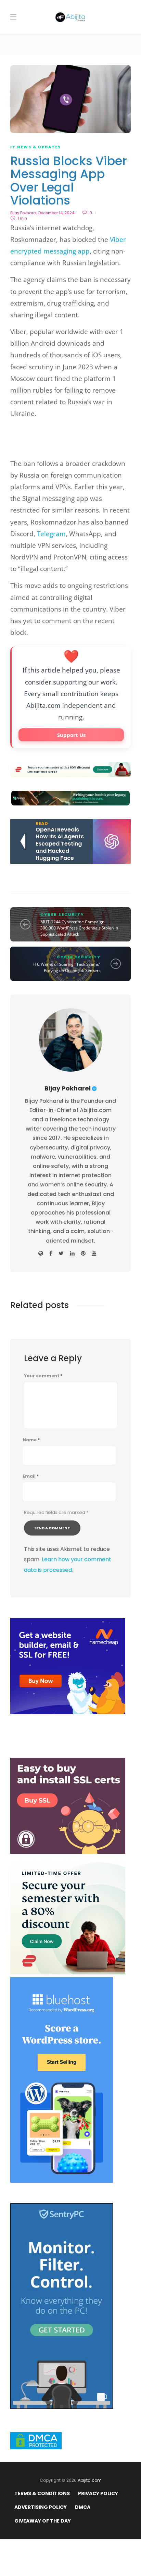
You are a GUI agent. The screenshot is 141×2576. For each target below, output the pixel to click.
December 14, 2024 (56, 213)
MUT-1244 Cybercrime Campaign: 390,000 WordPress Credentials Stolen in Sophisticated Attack (79, 928)
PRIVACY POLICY (98, 2493)
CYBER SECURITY (62, 914)
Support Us (71, 735)
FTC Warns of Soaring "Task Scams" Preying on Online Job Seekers (67, 967)
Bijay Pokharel (23, 213)
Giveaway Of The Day (43, 2521)
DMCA (83, 2507)
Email (31, 1476)
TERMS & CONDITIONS (42, 2493)
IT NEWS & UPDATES (36, 147)
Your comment (43, 1376)
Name (31, 1440)
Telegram (51, 534)
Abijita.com (90, 2480)
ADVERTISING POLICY (41, 2507)
